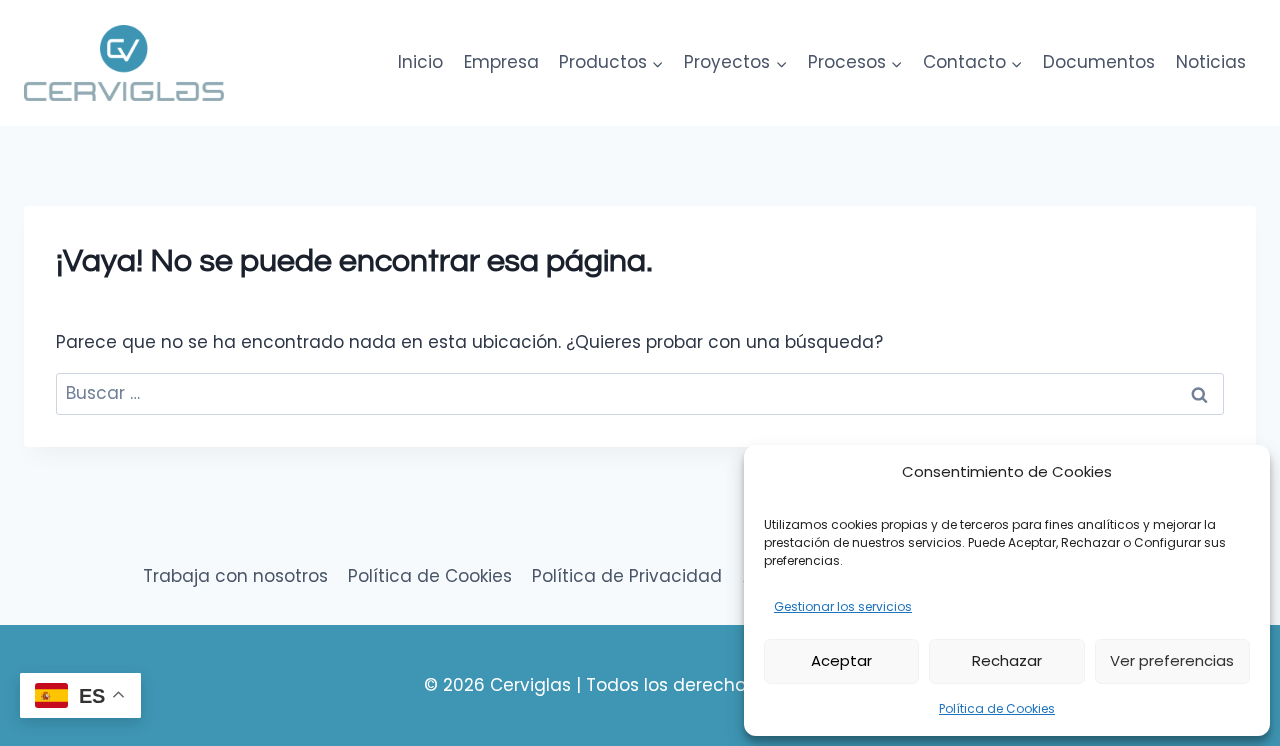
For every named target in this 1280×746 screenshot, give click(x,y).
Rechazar (1007, 660)
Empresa (501, 62)
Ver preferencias (1172, 660)
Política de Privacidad (627, 576)
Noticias (1211, 62)
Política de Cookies (997, 708)
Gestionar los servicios (843, 606)
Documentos (1099, 62)
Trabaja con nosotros (235, 576)
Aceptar (841, 660)
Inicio (420, 62)
